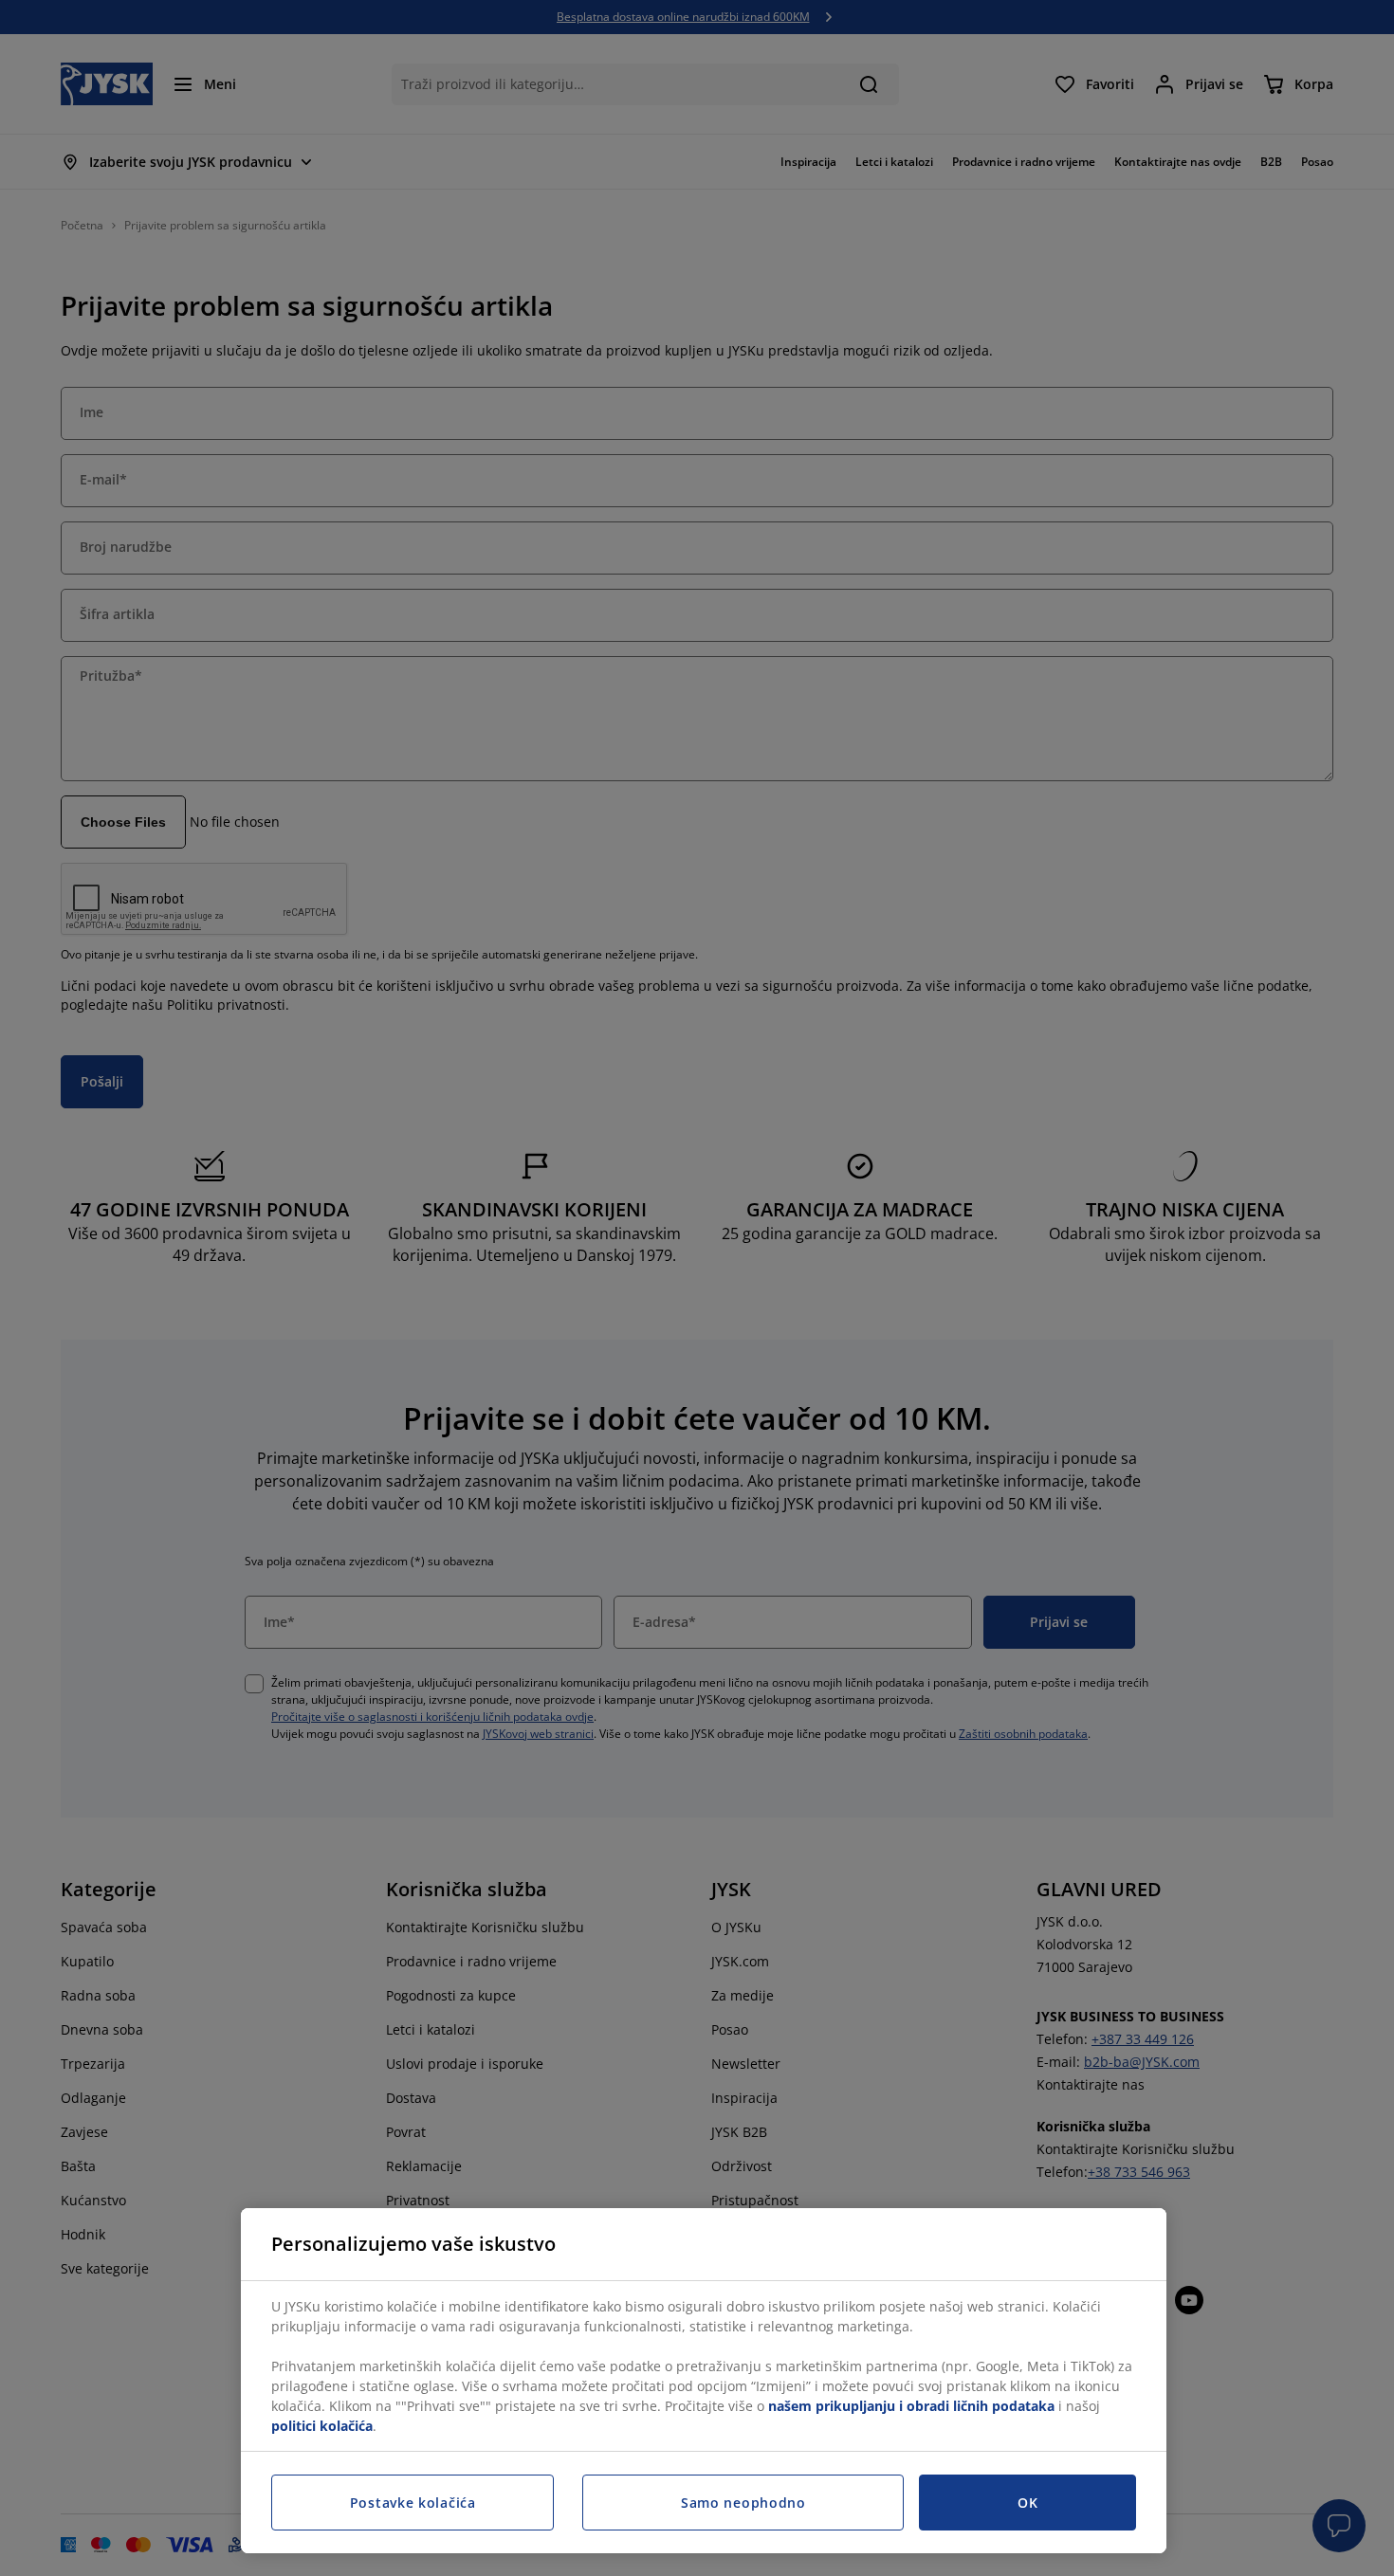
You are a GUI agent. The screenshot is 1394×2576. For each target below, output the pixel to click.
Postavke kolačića (413, 2503)
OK (1027, 2503)
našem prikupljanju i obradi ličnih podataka (911, 2406)
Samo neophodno (743, 2503)
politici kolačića (322, 2426)
